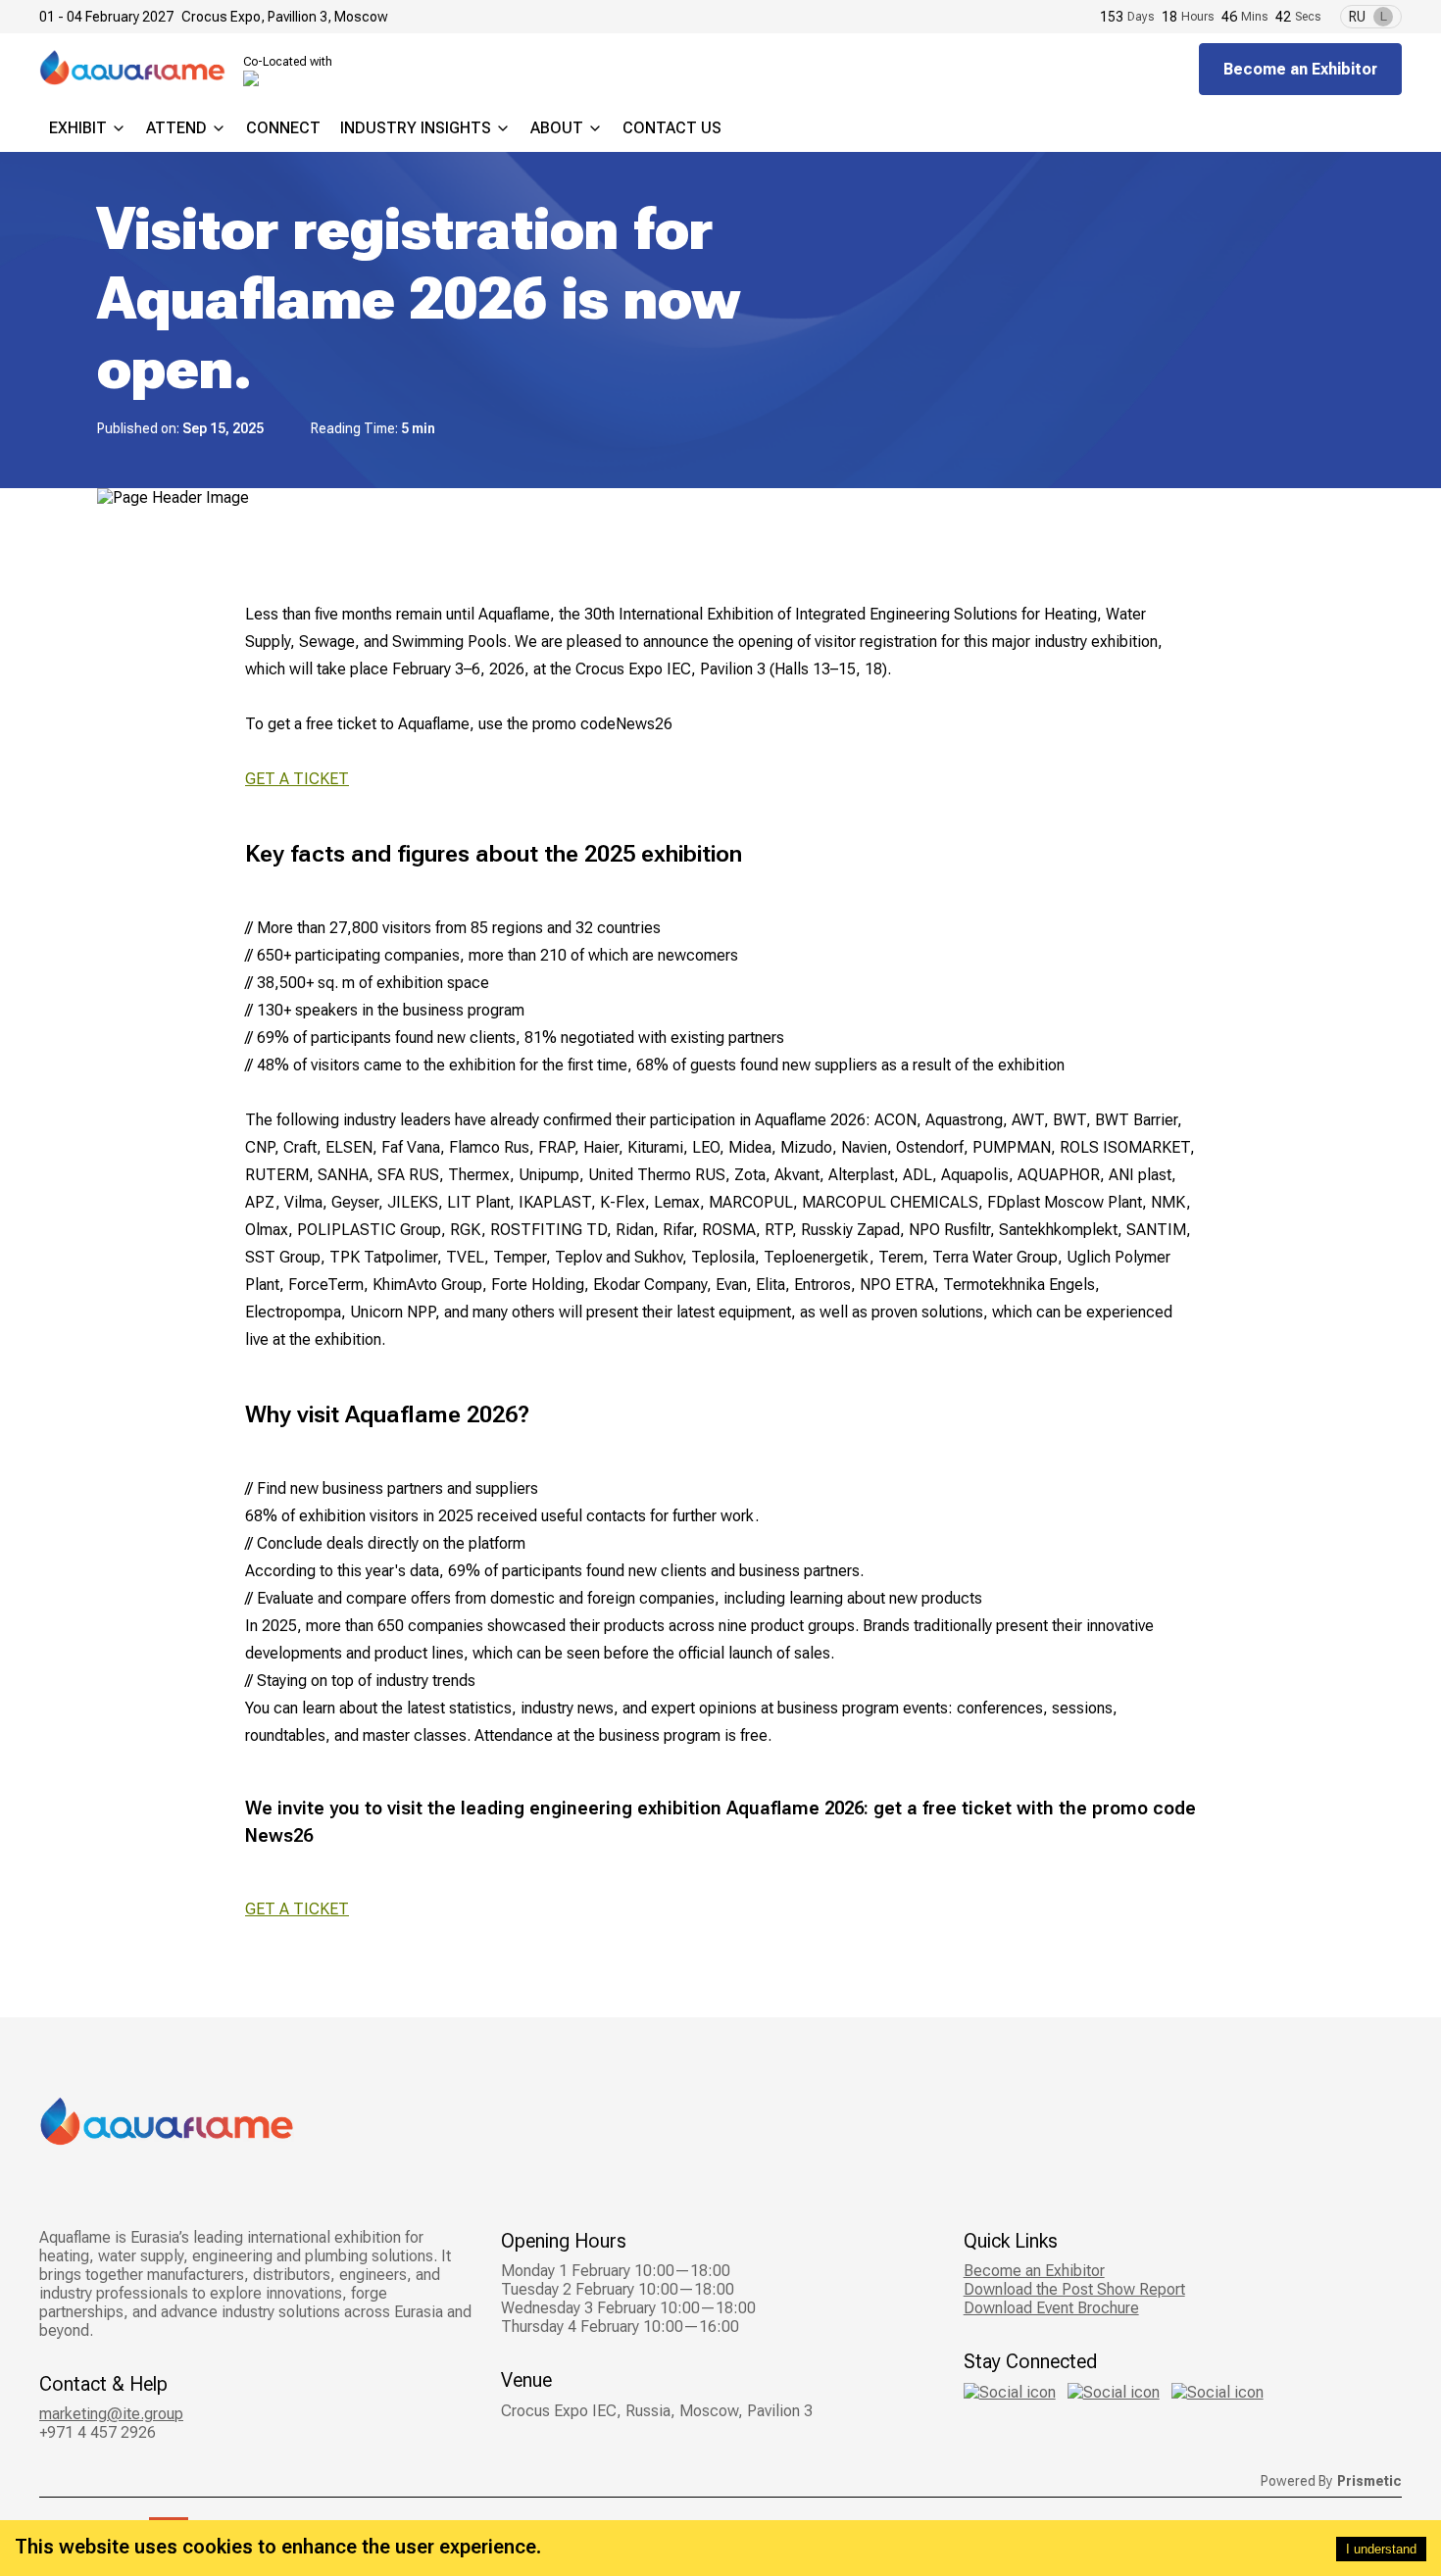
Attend (176, 128)
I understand (1381, 2549)
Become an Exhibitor (1300, 69)
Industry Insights (416, 128)
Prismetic (1369, 2481)
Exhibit (78, 128)
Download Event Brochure (1051, 2308)
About (557, 128)
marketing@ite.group (111, 2414)
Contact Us (672, 128)
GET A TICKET (297, 779)
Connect (283, 128)
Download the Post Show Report (1074, 2289)
